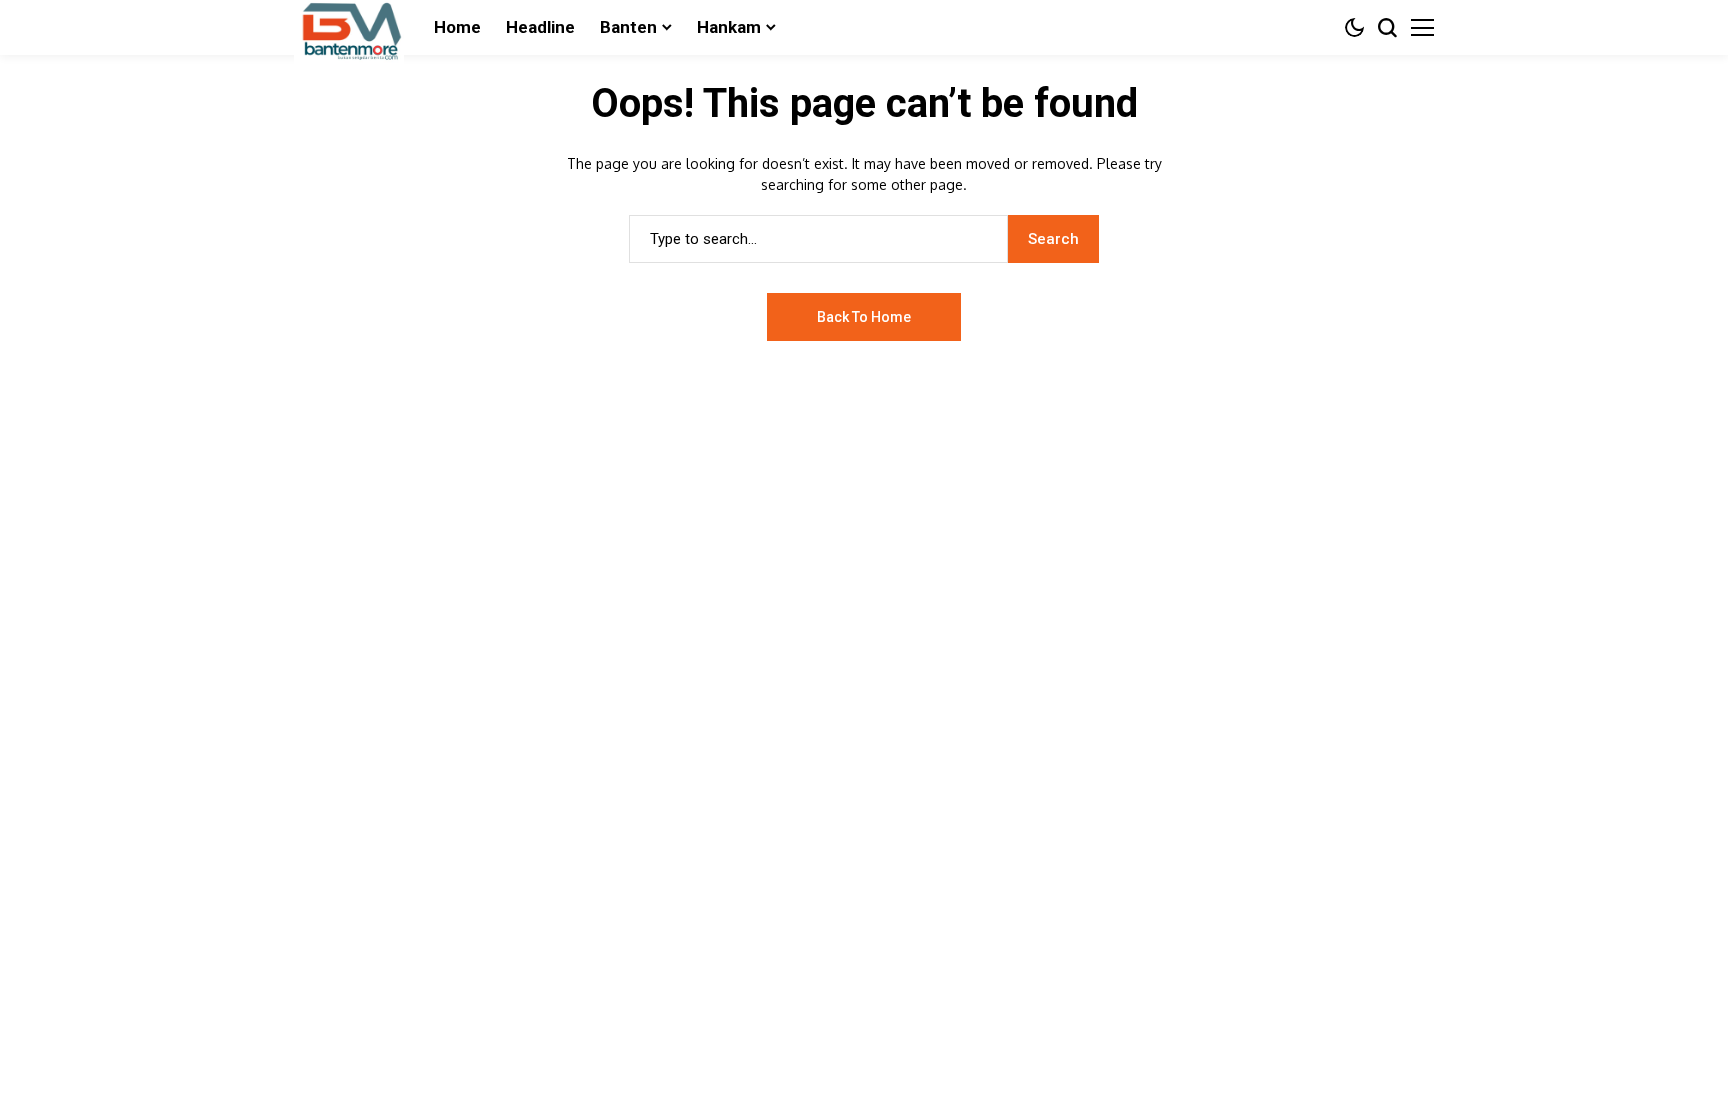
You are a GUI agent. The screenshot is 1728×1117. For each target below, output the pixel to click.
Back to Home (864, 317)
